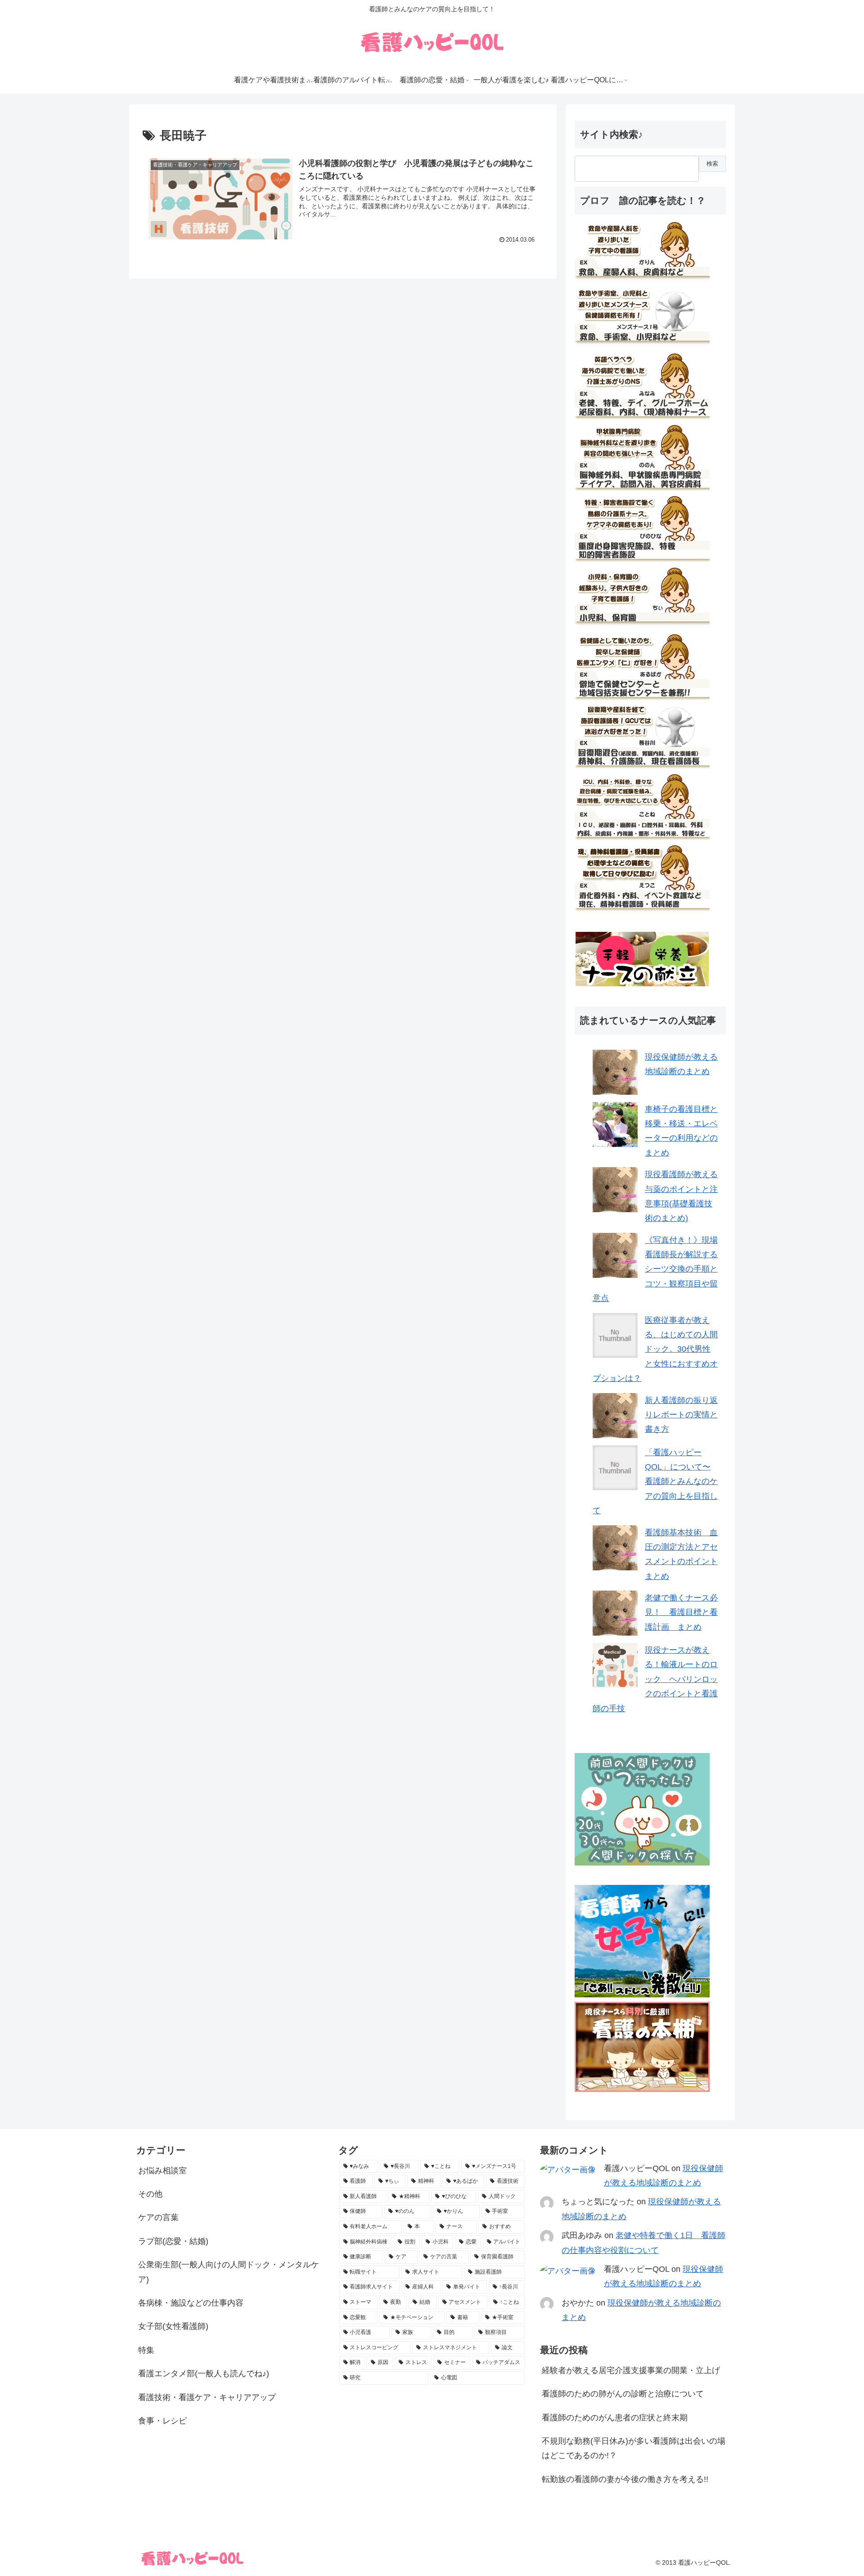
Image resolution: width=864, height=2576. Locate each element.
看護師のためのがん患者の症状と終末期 (615, 2418)
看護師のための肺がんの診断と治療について (623, 2394)
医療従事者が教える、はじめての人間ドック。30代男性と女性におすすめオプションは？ (655, 1349)
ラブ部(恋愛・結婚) (173, 2241)
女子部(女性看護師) (173, 2326)
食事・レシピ (162, 2421)
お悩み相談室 (162, 2171)
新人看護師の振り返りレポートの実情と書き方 (681, 1415)
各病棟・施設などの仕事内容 (191, 2303)
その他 (150, 2194)
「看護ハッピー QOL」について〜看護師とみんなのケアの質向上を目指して (655, 1482)
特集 (146, 2350)
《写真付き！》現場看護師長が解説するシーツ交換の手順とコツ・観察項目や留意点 (655, 1269)
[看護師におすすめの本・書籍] (642, 2089)
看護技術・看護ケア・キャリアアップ (207, 2397)
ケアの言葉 (158, 2217)
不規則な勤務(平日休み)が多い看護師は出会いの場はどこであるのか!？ (634, 2448)
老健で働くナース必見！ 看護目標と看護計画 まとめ (681, 1612)
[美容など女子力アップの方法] (642, 1995)
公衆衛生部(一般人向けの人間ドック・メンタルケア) (229, 2272)
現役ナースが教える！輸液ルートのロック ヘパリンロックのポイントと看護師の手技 (655, 1679)
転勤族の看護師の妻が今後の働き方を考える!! (625, 2479)
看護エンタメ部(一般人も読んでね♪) (204, 2374)
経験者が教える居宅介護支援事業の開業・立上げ (631, 2370)
